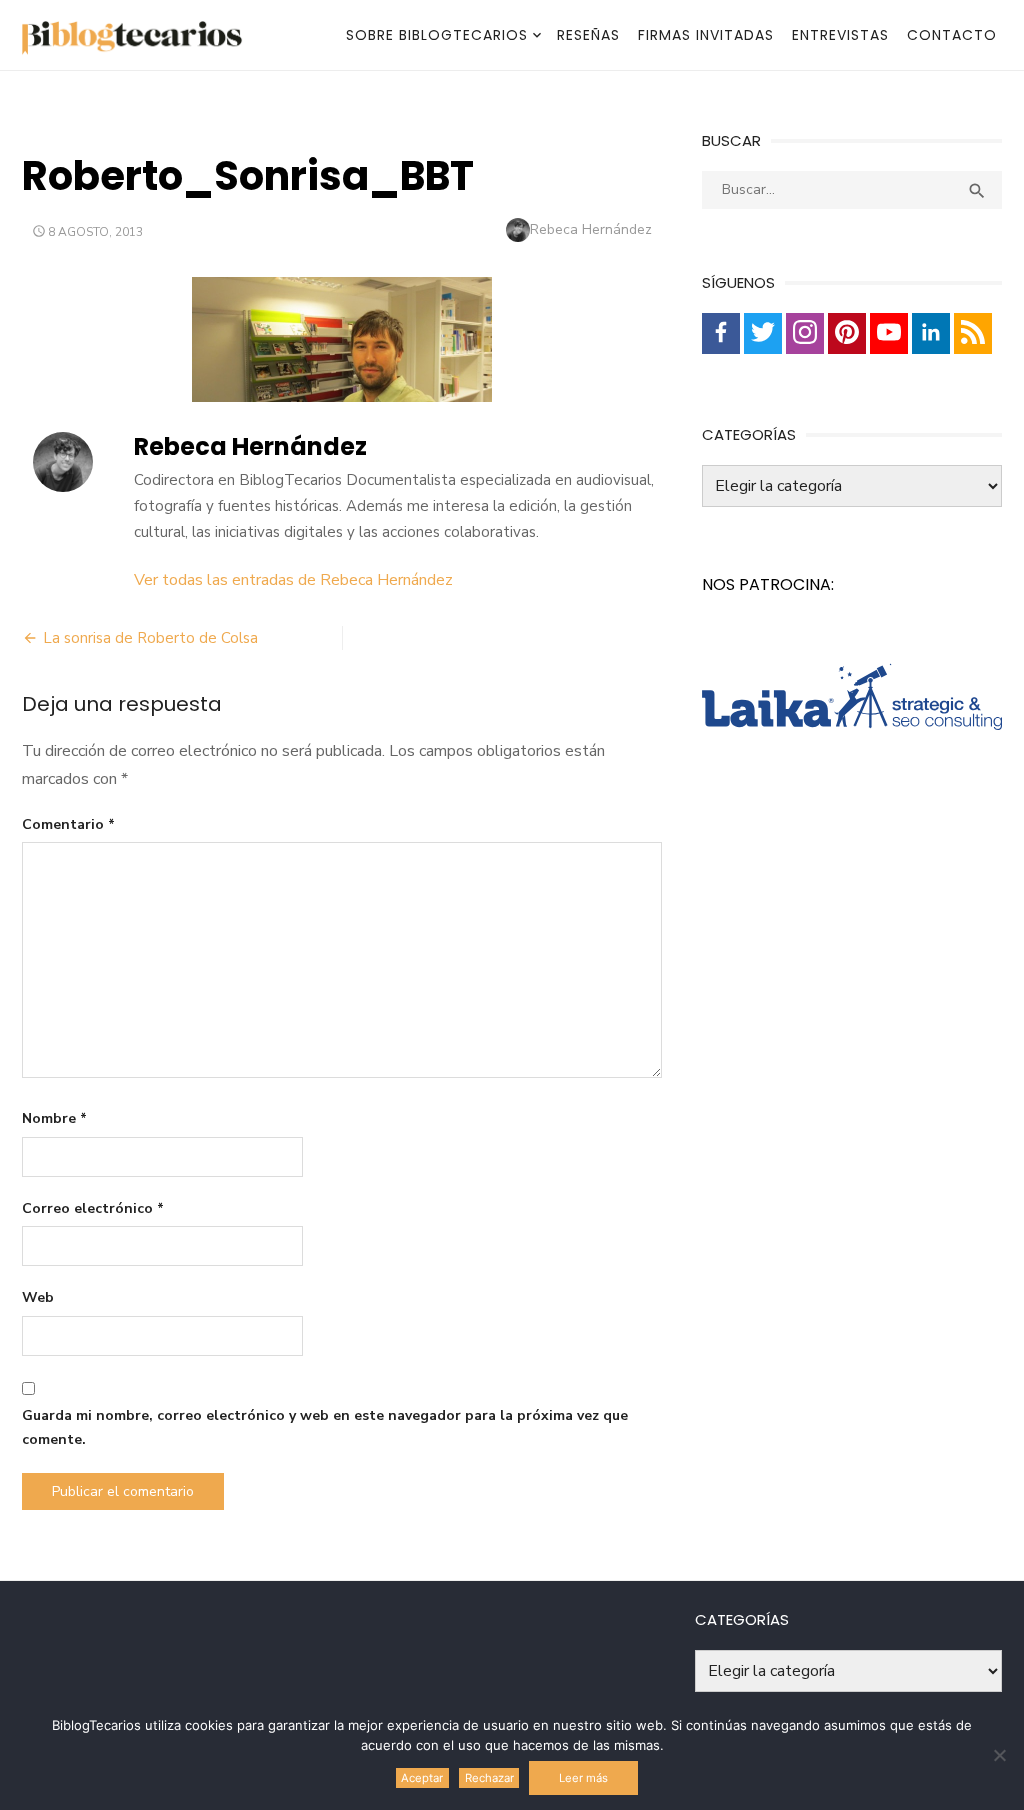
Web (38, 1297)
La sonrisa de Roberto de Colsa (150, 638)
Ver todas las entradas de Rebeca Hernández (293, 580)
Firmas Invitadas (706, 35)
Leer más (583, 1778)
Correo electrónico (93, 1208)
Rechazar (489, 1778)
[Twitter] (763, 333)
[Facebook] (721, 333)
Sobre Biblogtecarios (437, 35)
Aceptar (422, 1778)
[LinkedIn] (931, 333)
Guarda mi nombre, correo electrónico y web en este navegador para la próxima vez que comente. (325, 1428)
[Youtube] (889, 333)
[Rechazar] (999, 1755)
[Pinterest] (847, 333)
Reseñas (588, 35)
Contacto (952, 35)
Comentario (68, 824)
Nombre (54, 1118)
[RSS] (973, 333)
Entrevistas (840, 35)
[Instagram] (805, 333)
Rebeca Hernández (591, 229)
